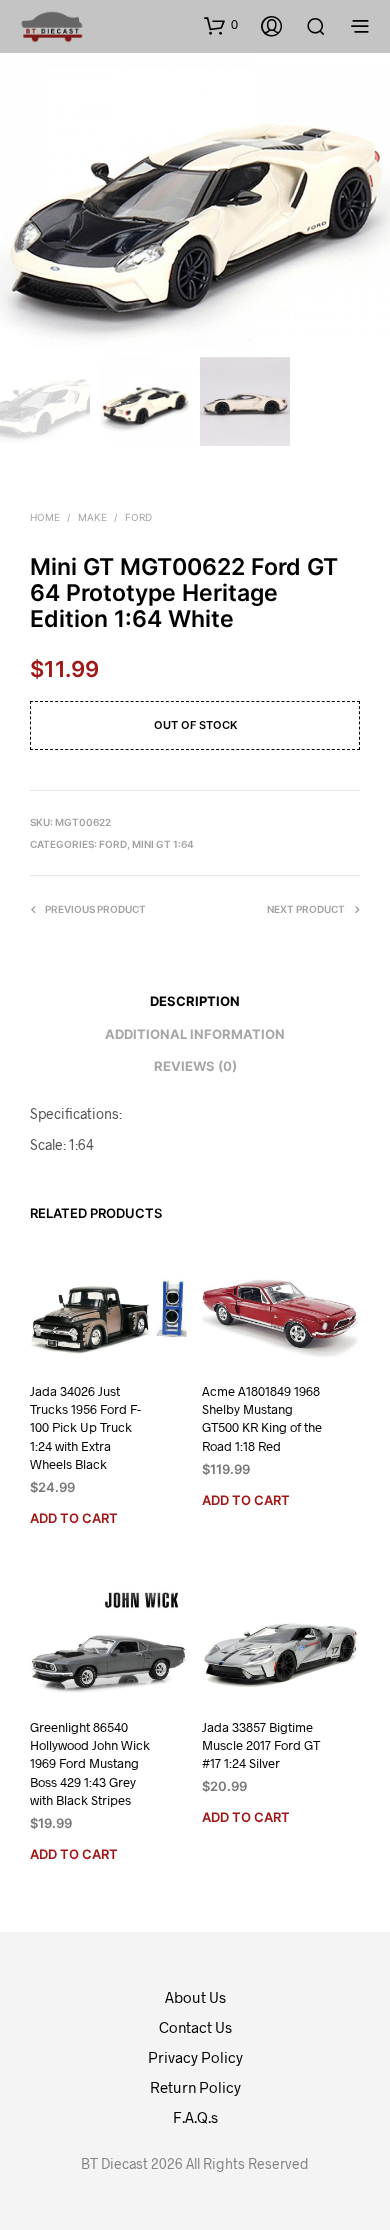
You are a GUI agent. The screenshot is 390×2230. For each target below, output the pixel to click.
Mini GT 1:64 (163, 844)
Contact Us (195, 2027)
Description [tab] (195, 1001)
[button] (221, 25)
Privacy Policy (195, 2057)
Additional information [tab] (195, 1034)
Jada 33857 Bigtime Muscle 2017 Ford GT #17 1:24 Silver (261, 1745)
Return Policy (195, 2087)
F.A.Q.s (195, 2117)
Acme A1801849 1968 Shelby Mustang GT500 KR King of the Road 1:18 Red (262, 1418)
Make (92, 517)
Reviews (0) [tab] (195, 1066)
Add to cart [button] (74, 1518)
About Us (195, 1997)
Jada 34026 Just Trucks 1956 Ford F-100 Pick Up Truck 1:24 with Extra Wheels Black (85, 1427)
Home (45, 517)
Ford (138, 517)
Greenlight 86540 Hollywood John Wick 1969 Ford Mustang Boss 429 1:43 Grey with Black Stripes (90, 1763)
